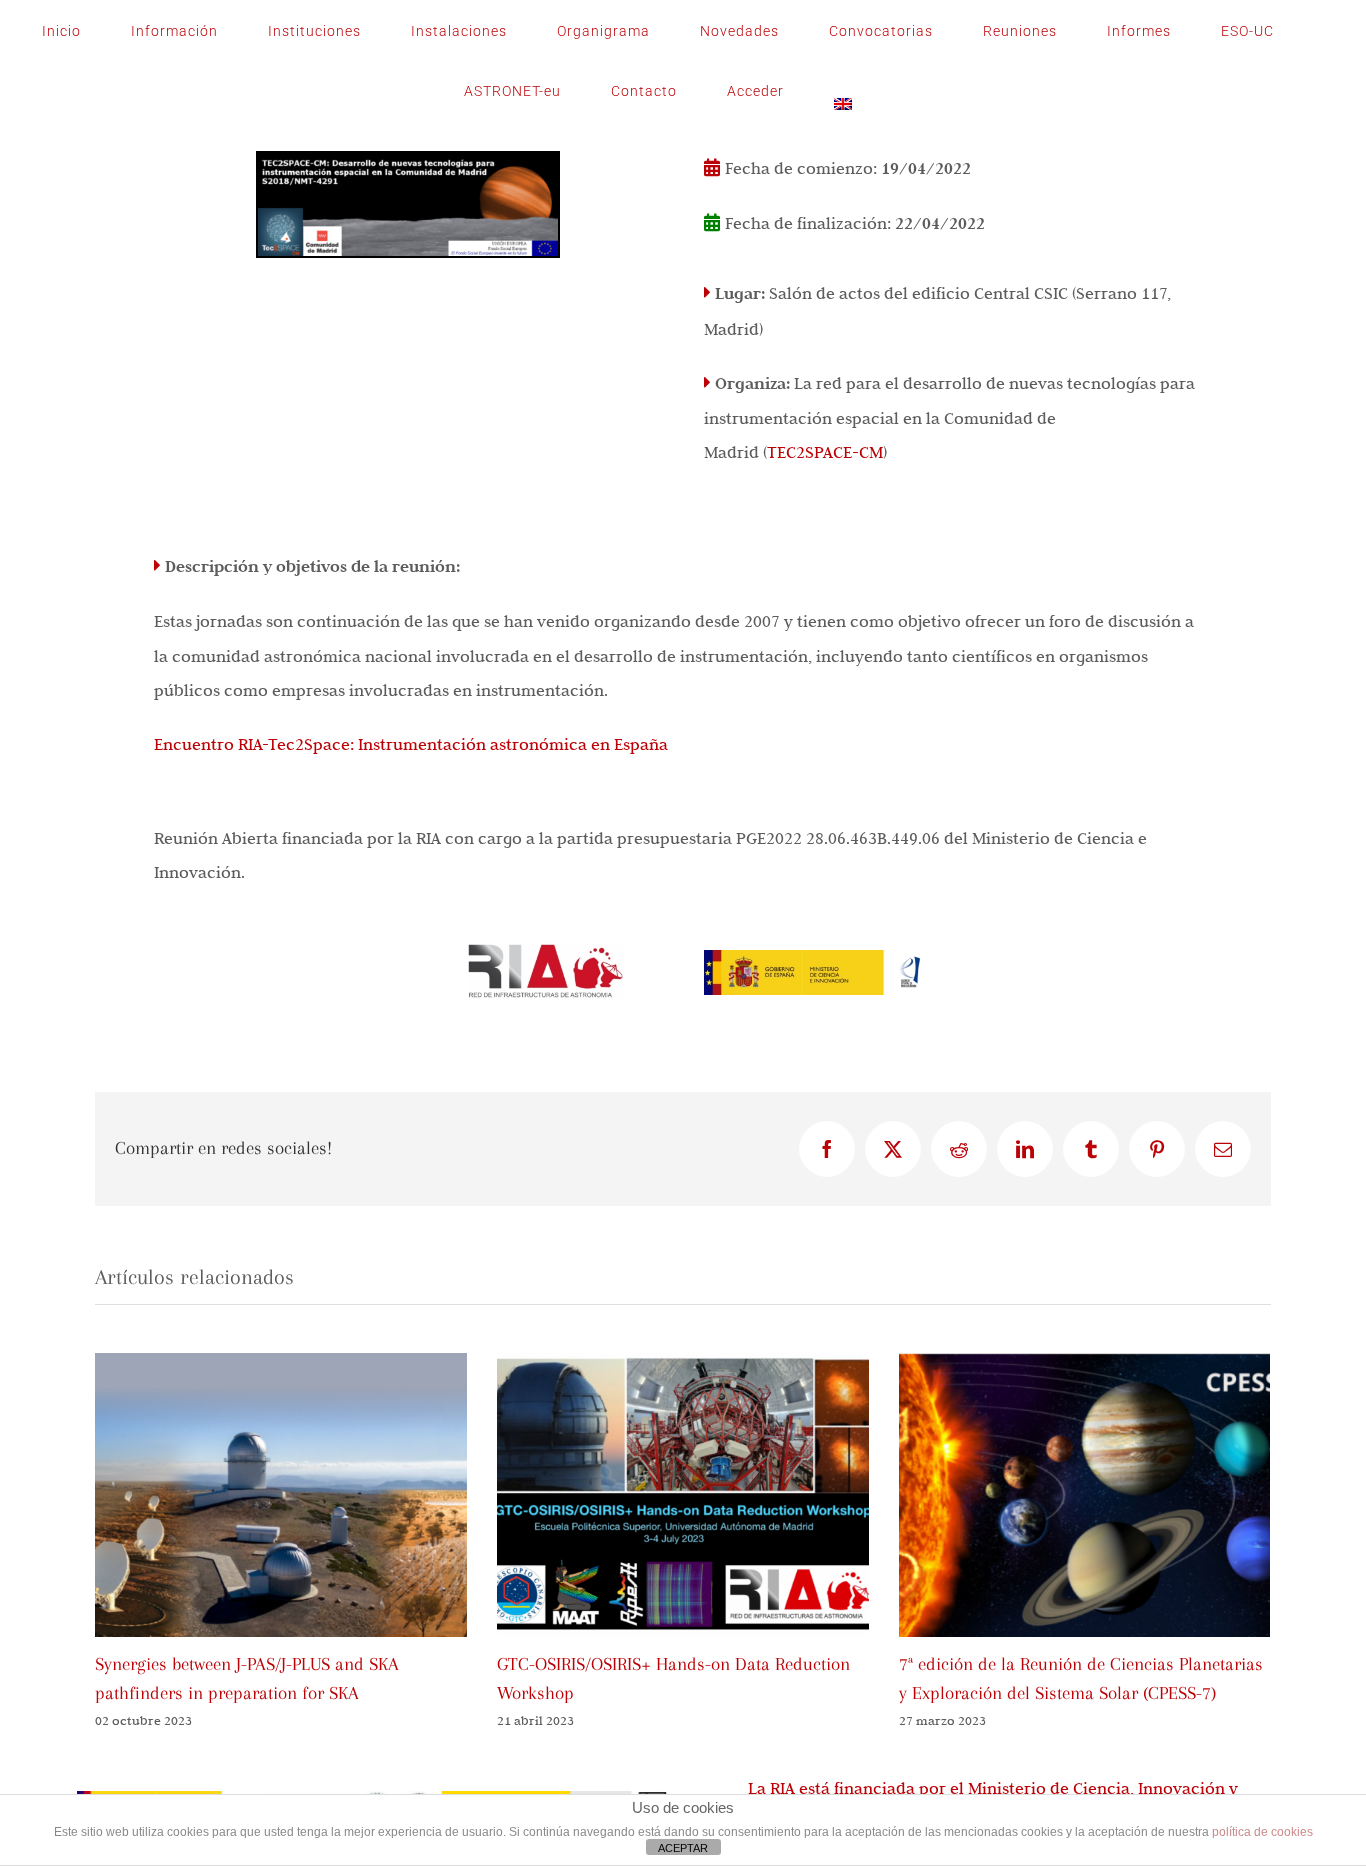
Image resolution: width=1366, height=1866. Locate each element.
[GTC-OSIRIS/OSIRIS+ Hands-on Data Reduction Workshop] (683, 1363)
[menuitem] (843, 91)
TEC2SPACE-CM (825, 452)
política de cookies (1262, 1832)
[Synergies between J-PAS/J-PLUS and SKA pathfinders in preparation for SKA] (281, 1363)
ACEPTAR (683, 1848)
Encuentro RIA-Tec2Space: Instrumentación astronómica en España (411, 744)
